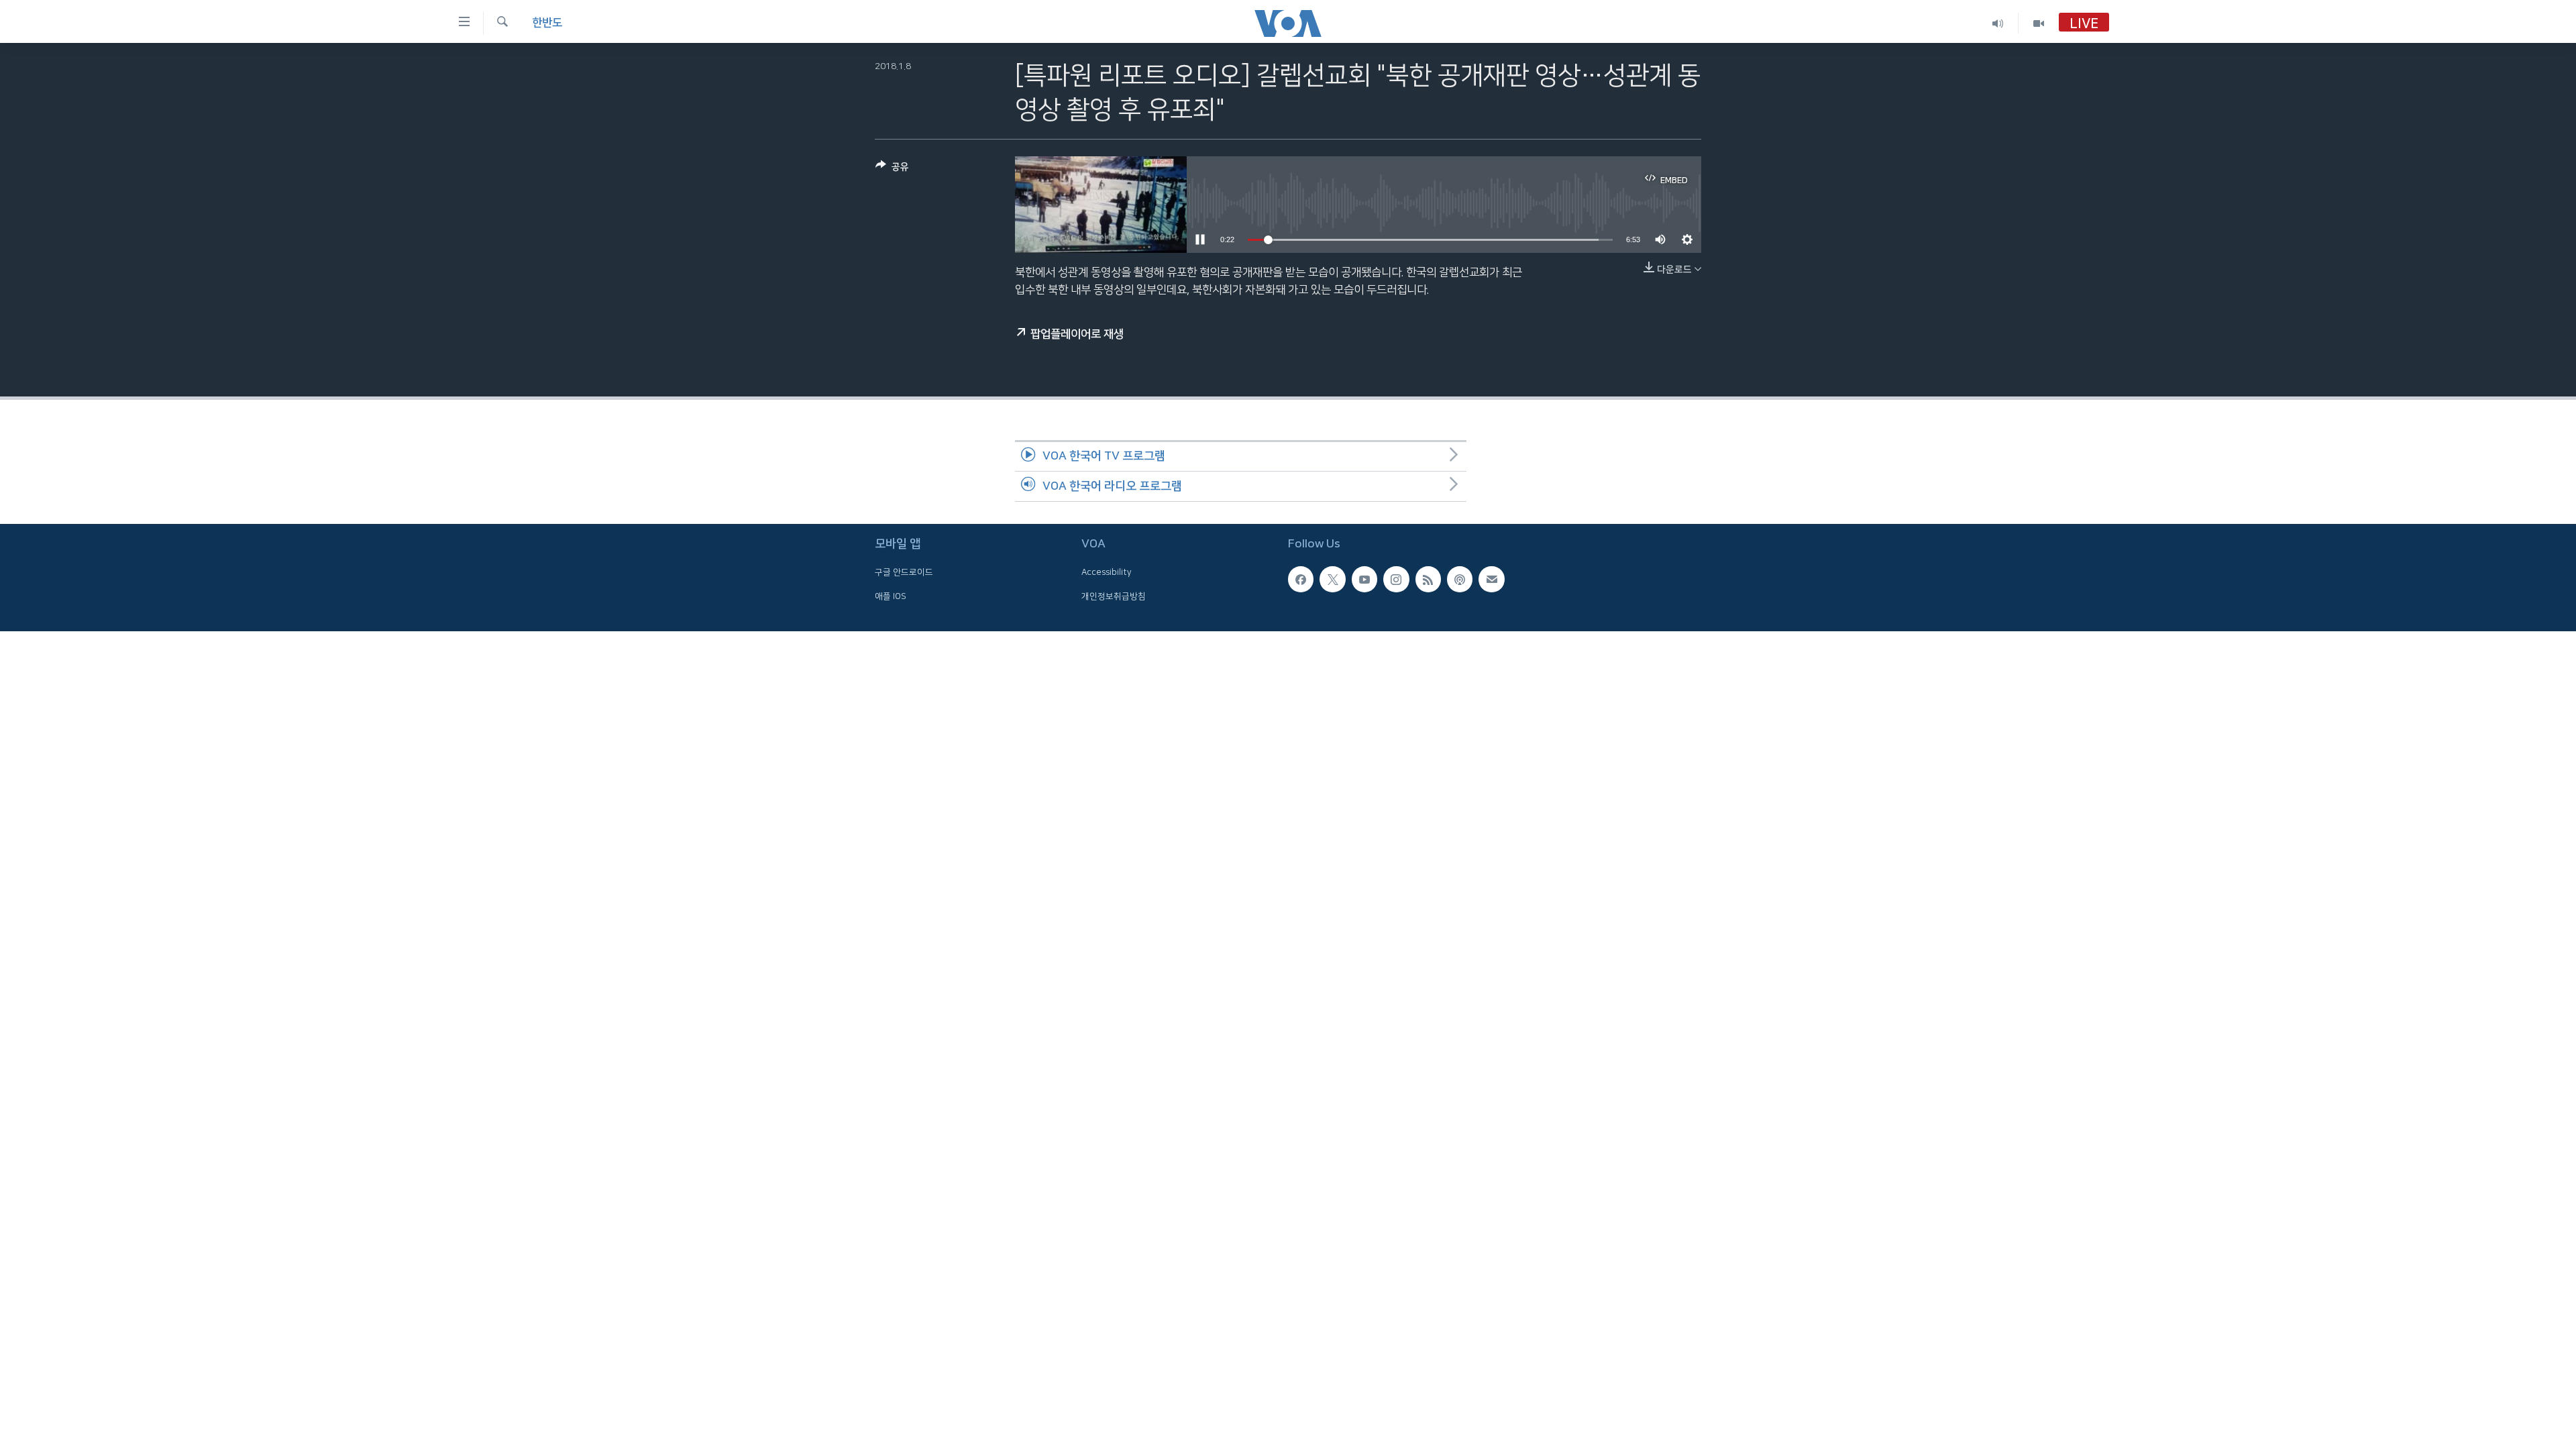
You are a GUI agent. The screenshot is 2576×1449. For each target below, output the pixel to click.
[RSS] (1428, 579)
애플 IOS (891, 596)
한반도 (547, 23)
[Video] (2039, 23)
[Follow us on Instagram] (1396, 579)
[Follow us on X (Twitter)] (1332, 579)
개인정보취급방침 (1114, 596)
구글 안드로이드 (904, 572)
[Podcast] (1460, 579)
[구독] (1491, 579)
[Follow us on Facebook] (1301, 579)
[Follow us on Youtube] (1364, 579)
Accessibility (1107, 572)
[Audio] (1998, 23)
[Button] (892, 169)
